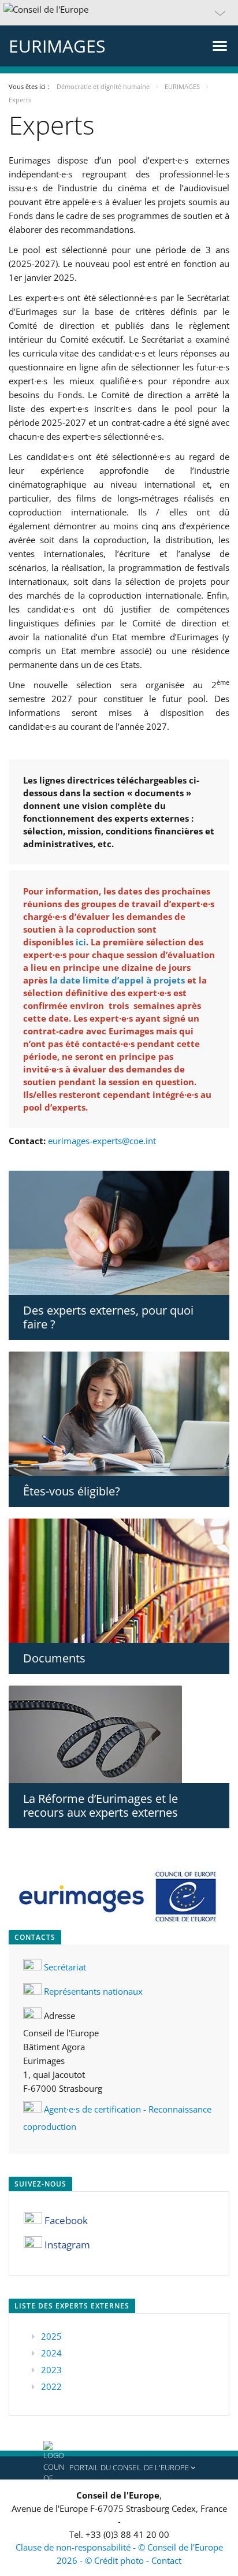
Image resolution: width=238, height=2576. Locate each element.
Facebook (66, 2220)
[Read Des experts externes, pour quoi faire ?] (119, 1233)
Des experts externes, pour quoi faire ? (108, 1317)
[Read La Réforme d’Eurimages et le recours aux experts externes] (119, 1734)
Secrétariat (65, 1967)
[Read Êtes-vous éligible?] (119, 1414)
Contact (166, 2560)
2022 (51, 2386)
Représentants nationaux (93, 1991)
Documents (54, 1658)
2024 (51, 2353)
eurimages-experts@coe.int (102, 1141)
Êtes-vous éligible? (72, 1491)
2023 (51, 2370)
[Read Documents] (119, 1581)
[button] (119, 13)
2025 (51, 2336)
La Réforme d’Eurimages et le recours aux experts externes (101, 1805)
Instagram (67, 2245)
